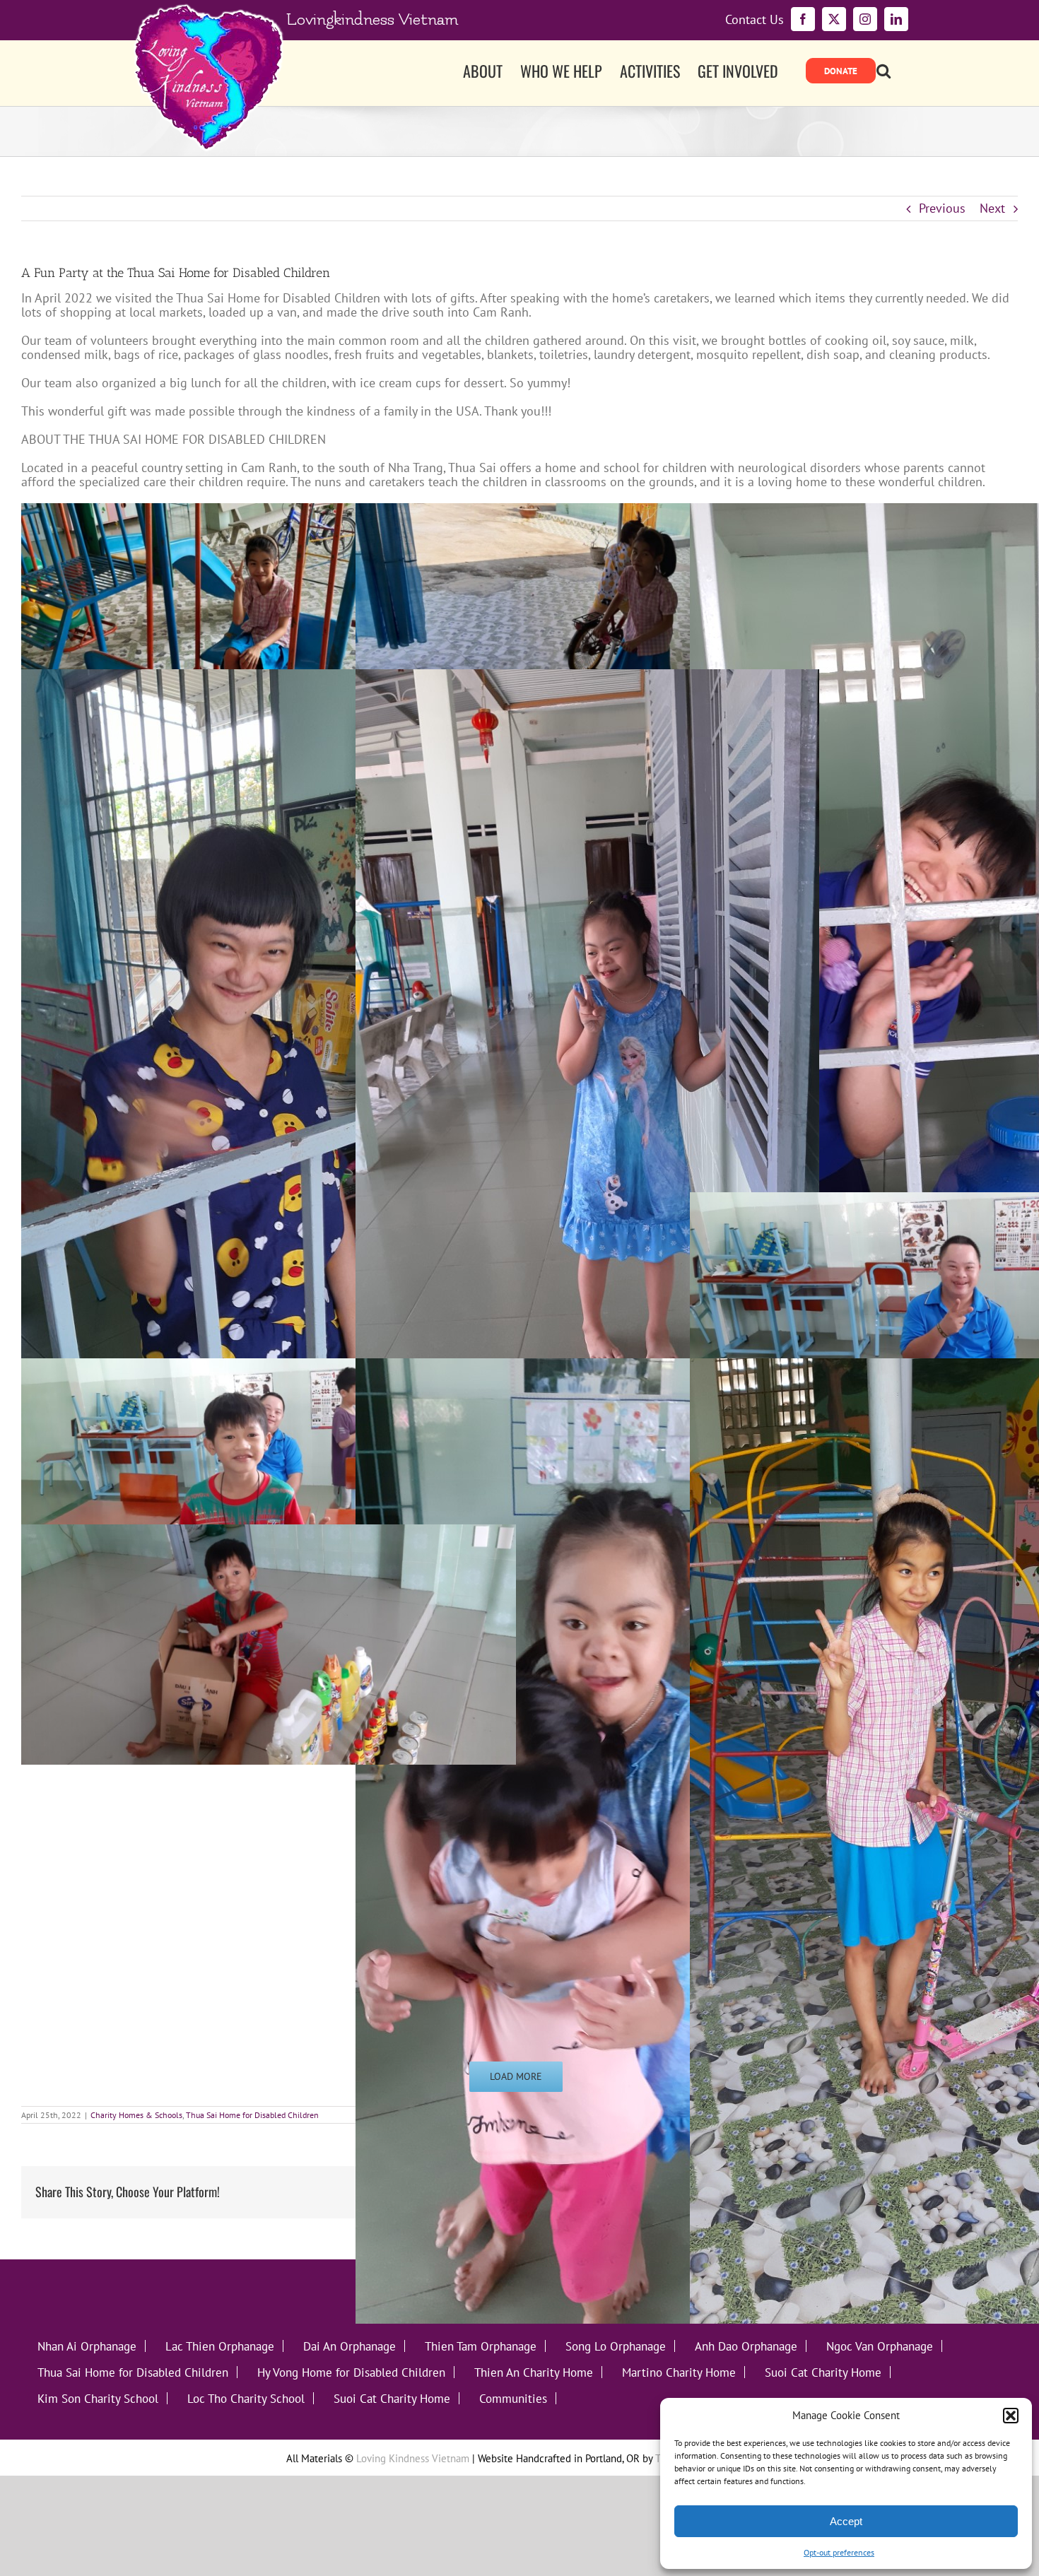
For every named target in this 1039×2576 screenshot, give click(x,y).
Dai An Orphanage (350, 2346)
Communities (513, 2398)
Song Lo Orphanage (616, 2346)
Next (992, 208)
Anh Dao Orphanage (746, 2346)
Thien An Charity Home (534, 2372)
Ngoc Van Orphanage (880, 2346)
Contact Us (755, 20)
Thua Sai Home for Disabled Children (252, 2115)
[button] (1011, 2416)
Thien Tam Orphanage (481, 2346)
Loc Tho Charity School (246, 2398)
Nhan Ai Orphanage (87, 2346)
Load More (516, 2076)
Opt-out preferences (839, 2552)
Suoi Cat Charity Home (823, 2372)
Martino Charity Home (679, 2372)
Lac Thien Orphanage (220, 2346)
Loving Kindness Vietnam (413, 2458)
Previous (942, 208)
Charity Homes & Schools (136, 2115)
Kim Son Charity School (98, 2398)
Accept (846, 2521)
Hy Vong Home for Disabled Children (351, 2372)
